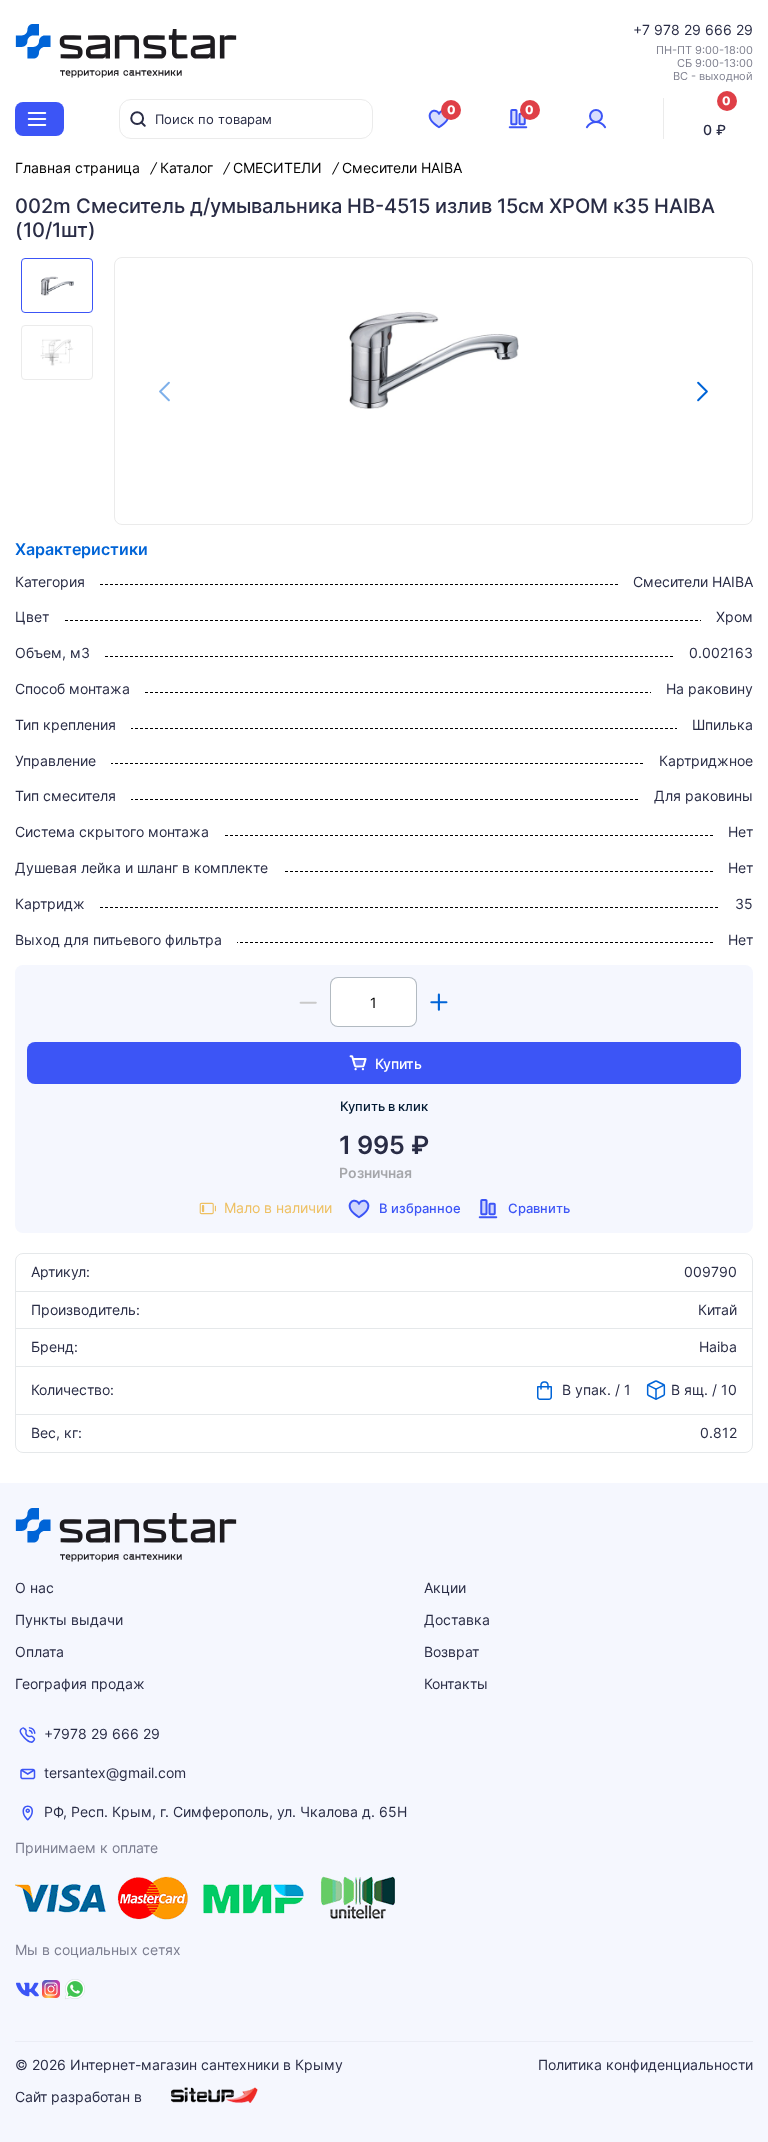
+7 (643, 29)
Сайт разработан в (80, 2096)
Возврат (451, 1651)
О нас (34, 1587)
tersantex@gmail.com (115, 1773)
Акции (445, 1587)
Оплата (39, 1651)
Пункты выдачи (69, 1619)
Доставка (457, 1619)
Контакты (456, 1683)
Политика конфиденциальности (645, 2065)
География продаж (80, 1683)
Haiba (718, 1347)
